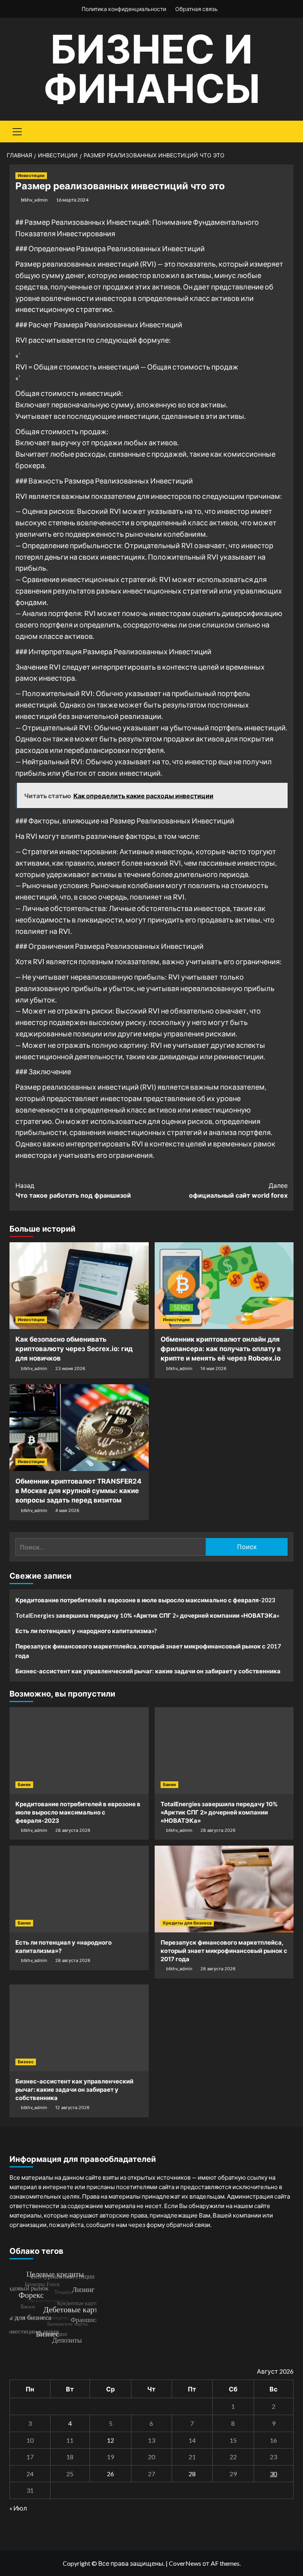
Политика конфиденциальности (124, 9)
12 (110, 2440)
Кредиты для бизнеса (187, 1923)
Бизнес (26, 2062)
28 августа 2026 (73, 1830)
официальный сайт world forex (238, 1191)
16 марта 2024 (72, 200)
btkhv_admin (34, 200)
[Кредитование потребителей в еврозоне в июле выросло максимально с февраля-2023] (79, 1751)
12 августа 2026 (72, 2107)
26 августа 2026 (218, 1969)
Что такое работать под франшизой (73, 1191)
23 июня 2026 (70, 1368)
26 (110, 2474)
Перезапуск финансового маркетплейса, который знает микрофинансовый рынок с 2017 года (148, 1651)
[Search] (285, 131)
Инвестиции (31, 175)
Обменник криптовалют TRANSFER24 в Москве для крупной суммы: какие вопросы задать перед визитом (79, 1491)
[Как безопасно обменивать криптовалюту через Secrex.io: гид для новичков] (79, 1286)
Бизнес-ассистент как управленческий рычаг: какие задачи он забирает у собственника (148, 1671)
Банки (24, 1785)
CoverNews (185, 2563)
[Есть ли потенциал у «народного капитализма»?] (79, 1889)
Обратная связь (196, 9)
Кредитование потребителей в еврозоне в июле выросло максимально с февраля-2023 (145, 1600)
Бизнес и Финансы (152, 69)
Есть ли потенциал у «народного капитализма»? (86, 1631)
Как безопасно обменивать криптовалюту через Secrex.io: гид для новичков (74, 1349)
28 (192, 2474)
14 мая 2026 (213, 1368)
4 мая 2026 (67, 1510)
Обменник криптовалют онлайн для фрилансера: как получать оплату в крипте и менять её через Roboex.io (221, 1349)
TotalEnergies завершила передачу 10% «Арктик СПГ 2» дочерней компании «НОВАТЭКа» (147, 1615)
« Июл (18, 2508)
